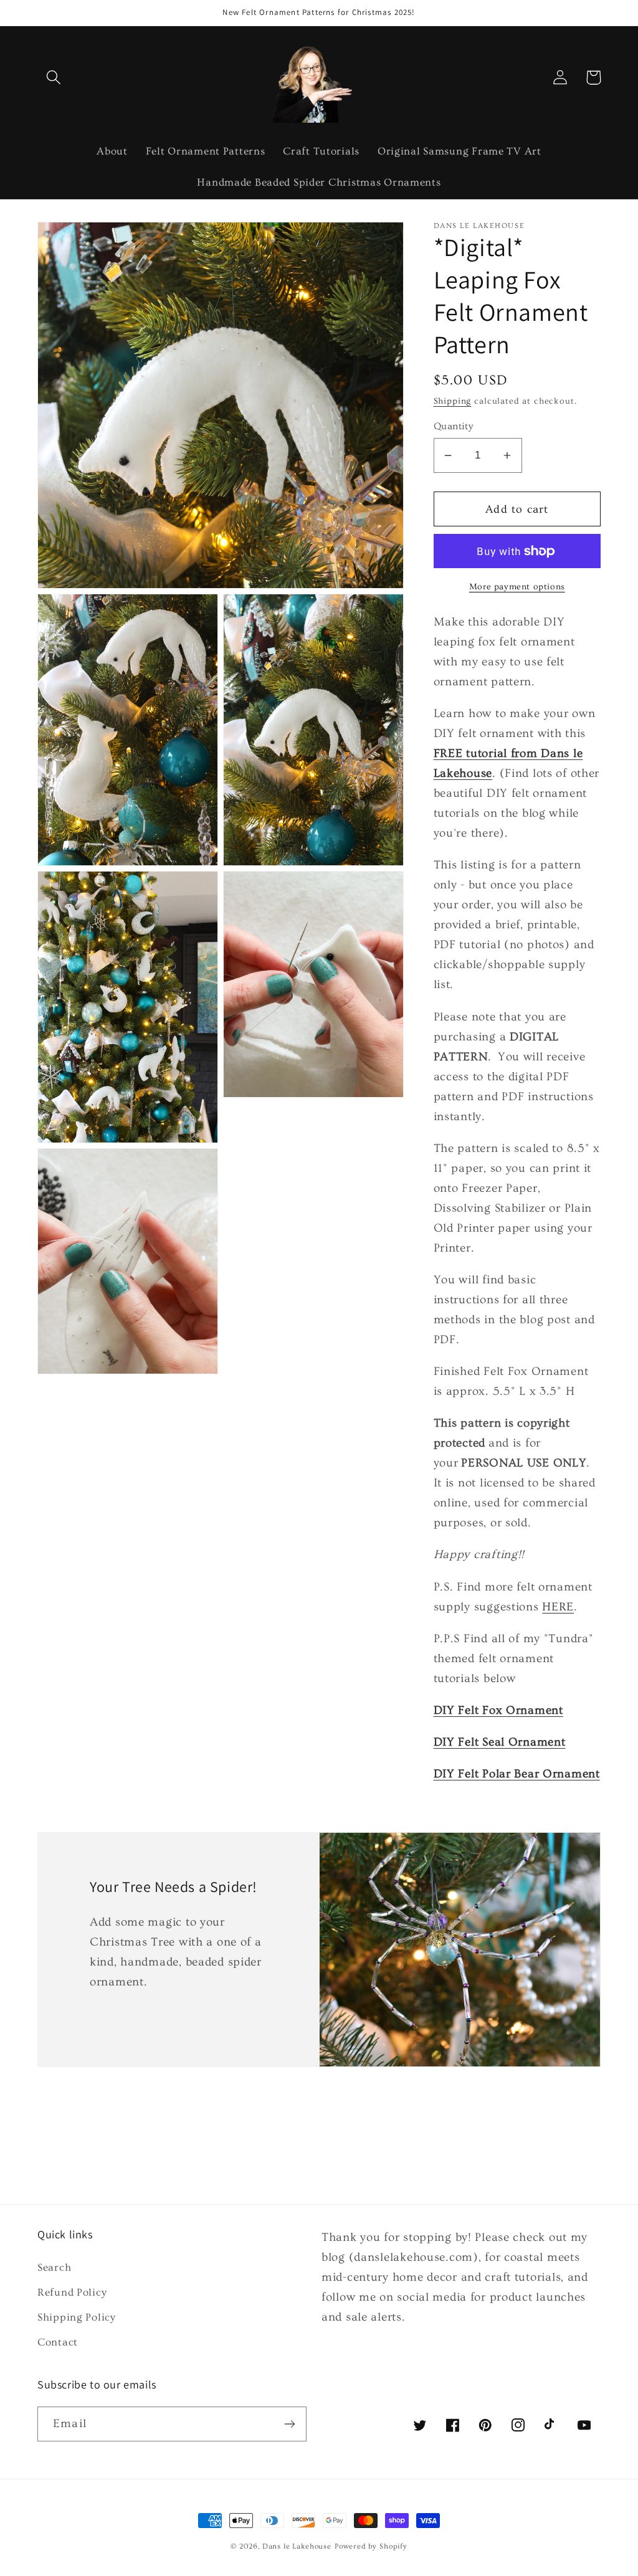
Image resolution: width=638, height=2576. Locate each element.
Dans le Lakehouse (297, 2546)
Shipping (453, 401)
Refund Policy (72, 2292)
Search (54, 2267)
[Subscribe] (289, 2424)
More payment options (517, 587)
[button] (54, 78)
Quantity (454, 426)
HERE (558, 1607)
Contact (58, 2342)
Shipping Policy (77, 2317)
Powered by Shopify (371, 2546)
